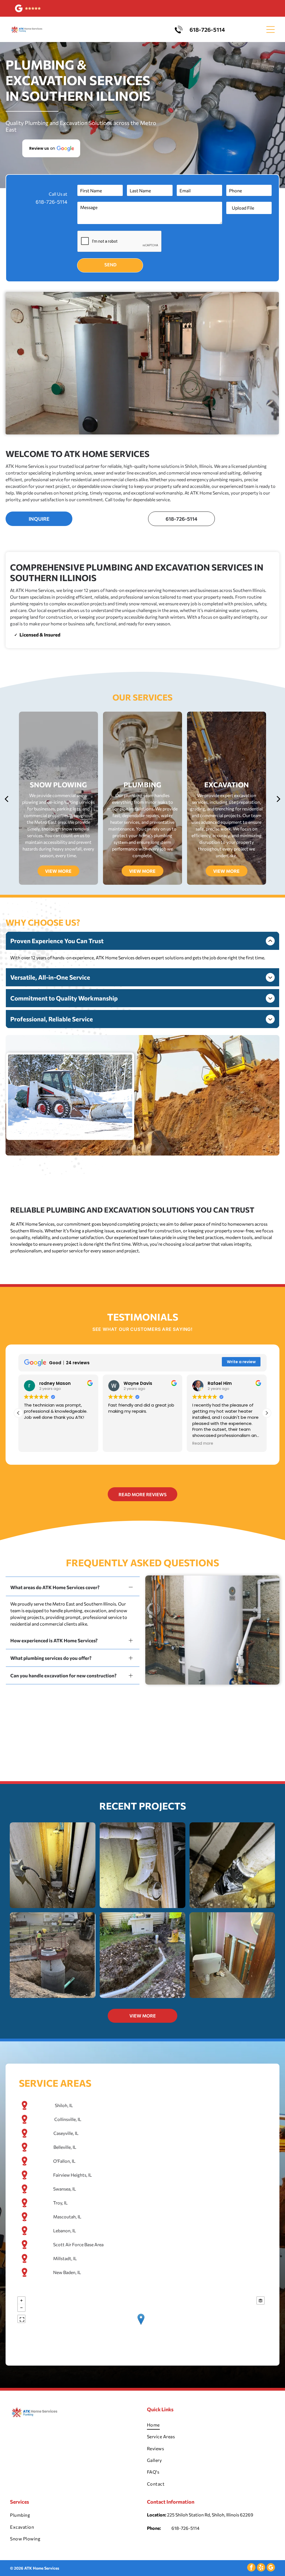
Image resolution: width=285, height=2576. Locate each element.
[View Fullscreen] (21, 2319)
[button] (51, 148)
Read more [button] (119, 1444)
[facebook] (251, 2568)
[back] (6, 798)
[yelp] (261, 2568)
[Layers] (261, 2300)
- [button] (21, 2308)
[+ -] (141, 2325)
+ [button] (21, 2300)
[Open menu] (271, 30)
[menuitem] (211, 2425)
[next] (279, 798)
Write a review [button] (241, 1362)
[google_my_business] (271, 2568)
